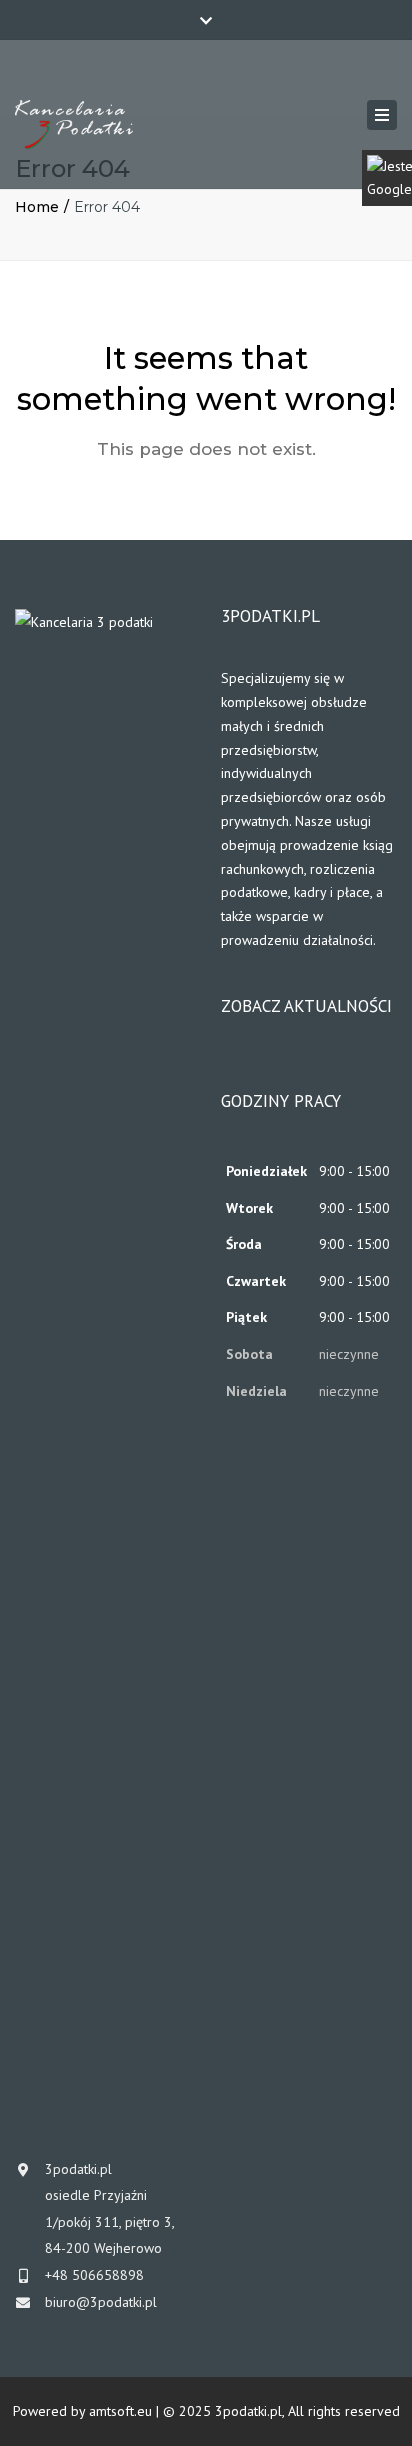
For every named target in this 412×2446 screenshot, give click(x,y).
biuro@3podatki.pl (101, 2302)
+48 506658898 (94, 2275)
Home (37, 207)
